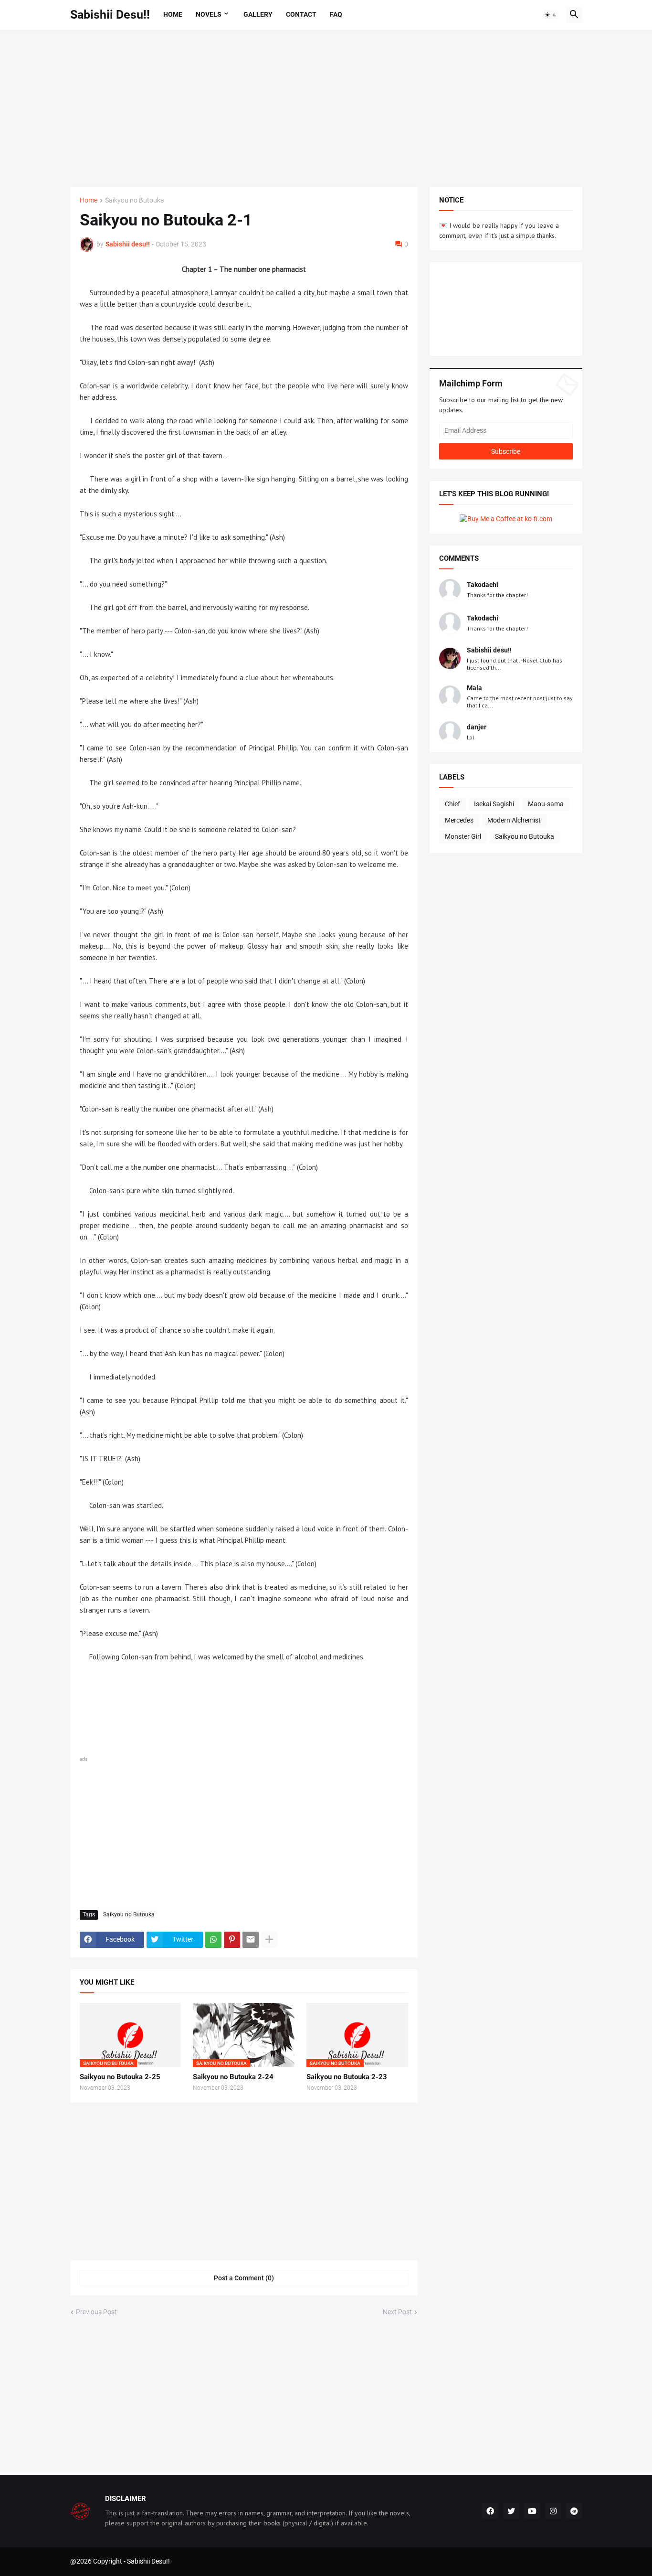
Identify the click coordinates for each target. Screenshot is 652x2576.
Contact (301, 14)
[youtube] (532, 2511)
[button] (551, 15)
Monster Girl (463, 836)
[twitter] (511, 2511)
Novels (209, 14)
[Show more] (269, 1940)
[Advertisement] (326, 108)
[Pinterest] (232, 1940)
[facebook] (490, 2511)
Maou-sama (546, 804)
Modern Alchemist (514, 820)
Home (173, 14)
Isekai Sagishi (494, 804)
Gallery (258, 14)
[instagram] (553, 2511)
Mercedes (459, 820)
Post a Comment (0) (244, 2278)
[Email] (251, 1940)
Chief (452, 804)
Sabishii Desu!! (110, 15)
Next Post (397, 2312)
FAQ (336, 14)
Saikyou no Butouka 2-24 (233, 2077)
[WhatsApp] (213, 1940)
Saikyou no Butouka (135, 200)
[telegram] (574, 2511)
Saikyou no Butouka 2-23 (347, 2077)
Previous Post (96, 2312)
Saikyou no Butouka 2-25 (120, 2077)
